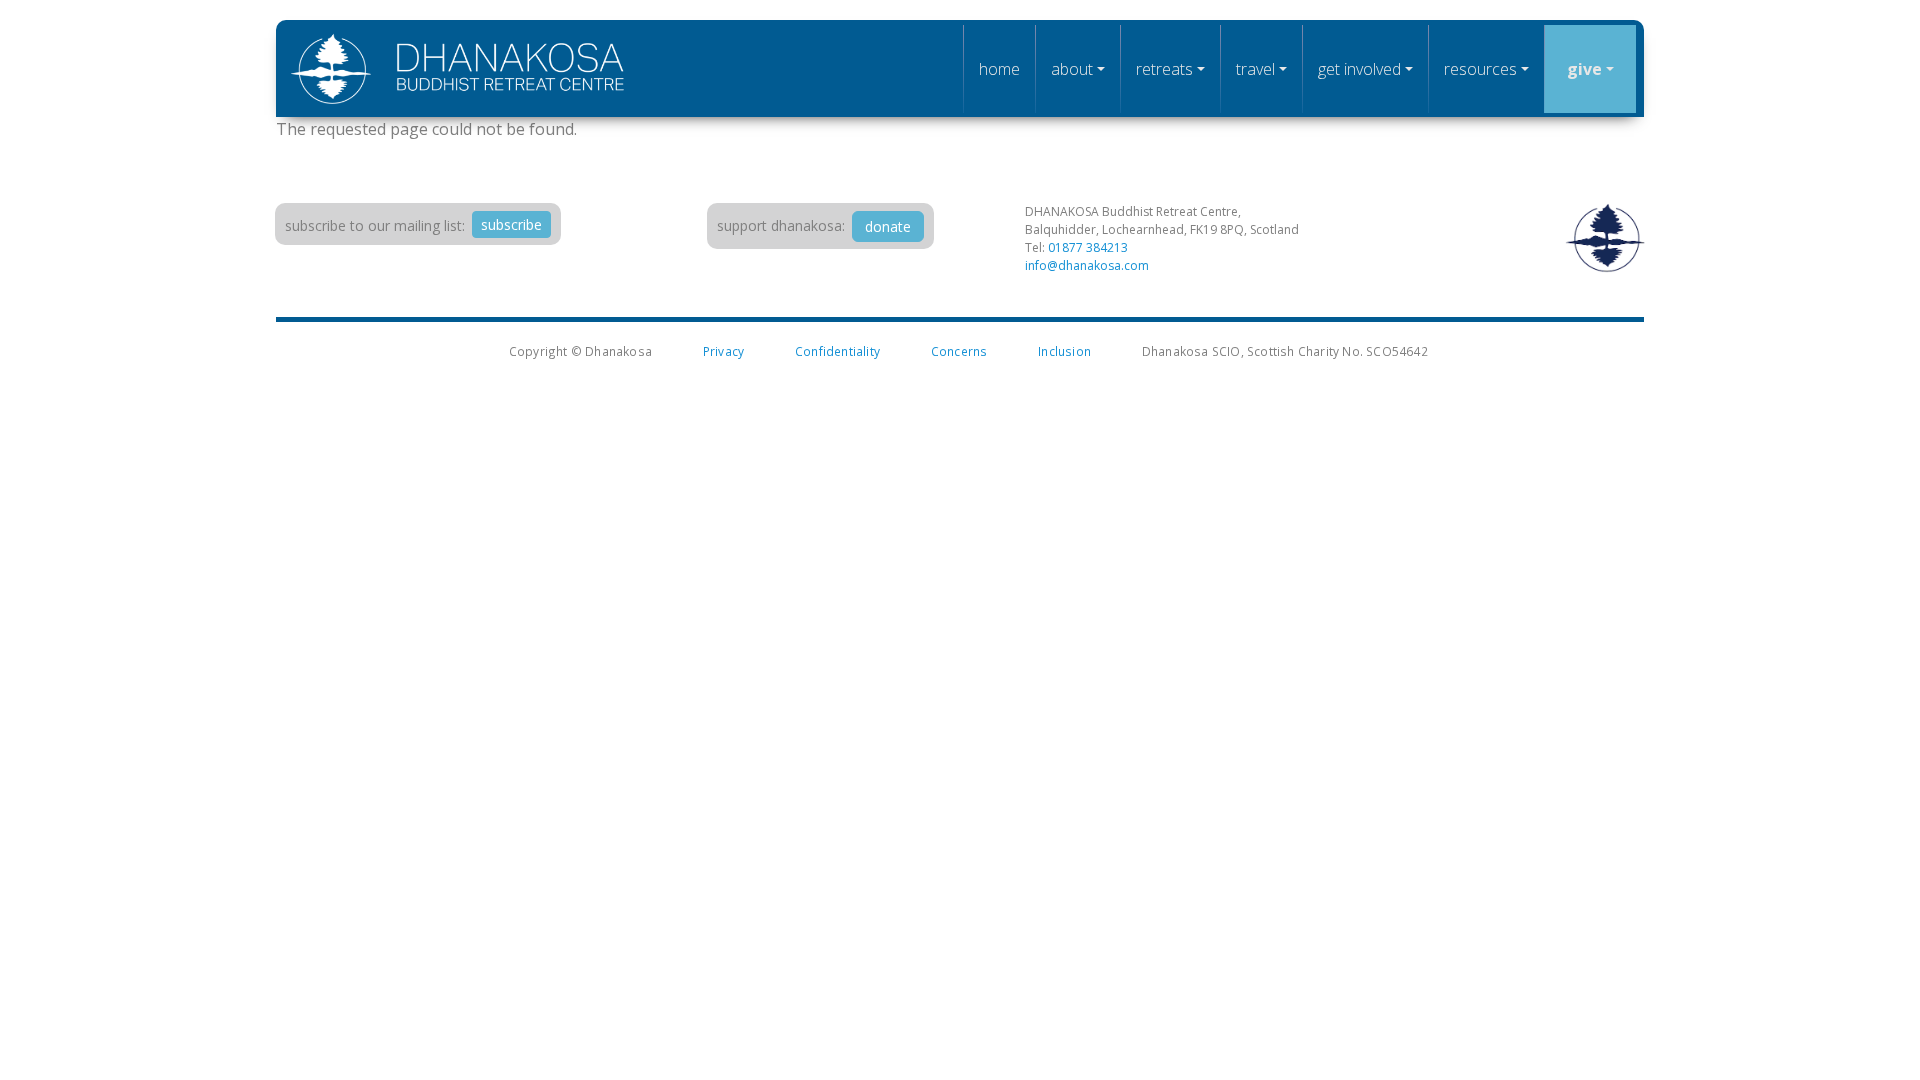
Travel (1255, 69)
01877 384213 (1088, 247)
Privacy (723, 351)
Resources (1480, 69)
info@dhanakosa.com (1087, 265)
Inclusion (1064, 351)
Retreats (1164, 69)
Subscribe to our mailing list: (375, 225)
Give (1584, 69)
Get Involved (1359, 69)
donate (888, 226)
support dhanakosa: (781, 225)
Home (999, 69)
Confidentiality (837, 351)
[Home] (458, 68)
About (1072, 69)
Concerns (959, 351)
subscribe (511, 224)
